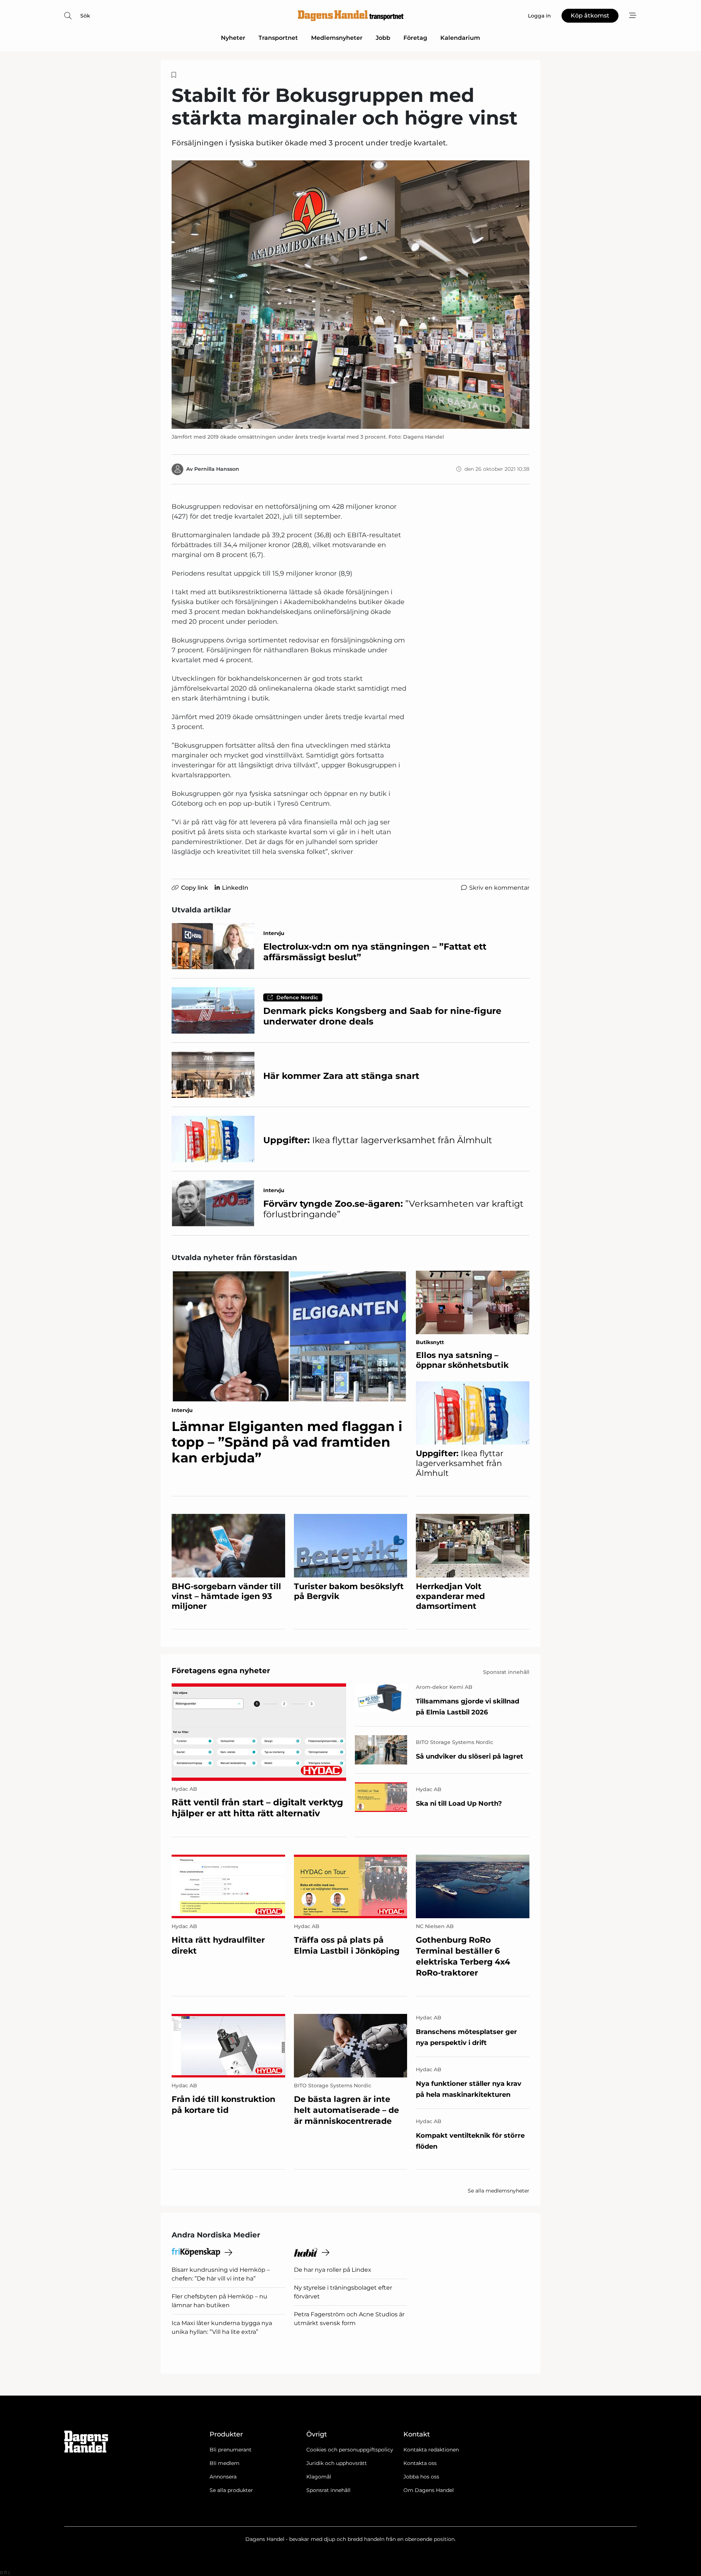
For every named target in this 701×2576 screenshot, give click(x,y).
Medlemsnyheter (337, 38)
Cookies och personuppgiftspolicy (350, 2450)
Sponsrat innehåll (328, 2490)
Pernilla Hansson (217, 469)
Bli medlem (225, 2463)
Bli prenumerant (231, 2450)
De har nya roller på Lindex (333, 2270)
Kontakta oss (420, 2463)
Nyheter (233, 38)
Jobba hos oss (421, 2477)
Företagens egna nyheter (221, 1671)
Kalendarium (460, 38)
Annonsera (223, 2477)
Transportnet (278, 38)
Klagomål (319, 2477)
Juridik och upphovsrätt (337, 2463)
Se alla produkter (231, 2490)
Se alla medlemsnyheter (499, 2191)
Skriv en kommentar (499, 888)
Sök (85, 16)
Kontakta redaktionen (431, 2450)
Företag (415, 38)
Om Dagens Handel (429, 2490)
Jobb (383, 38)
